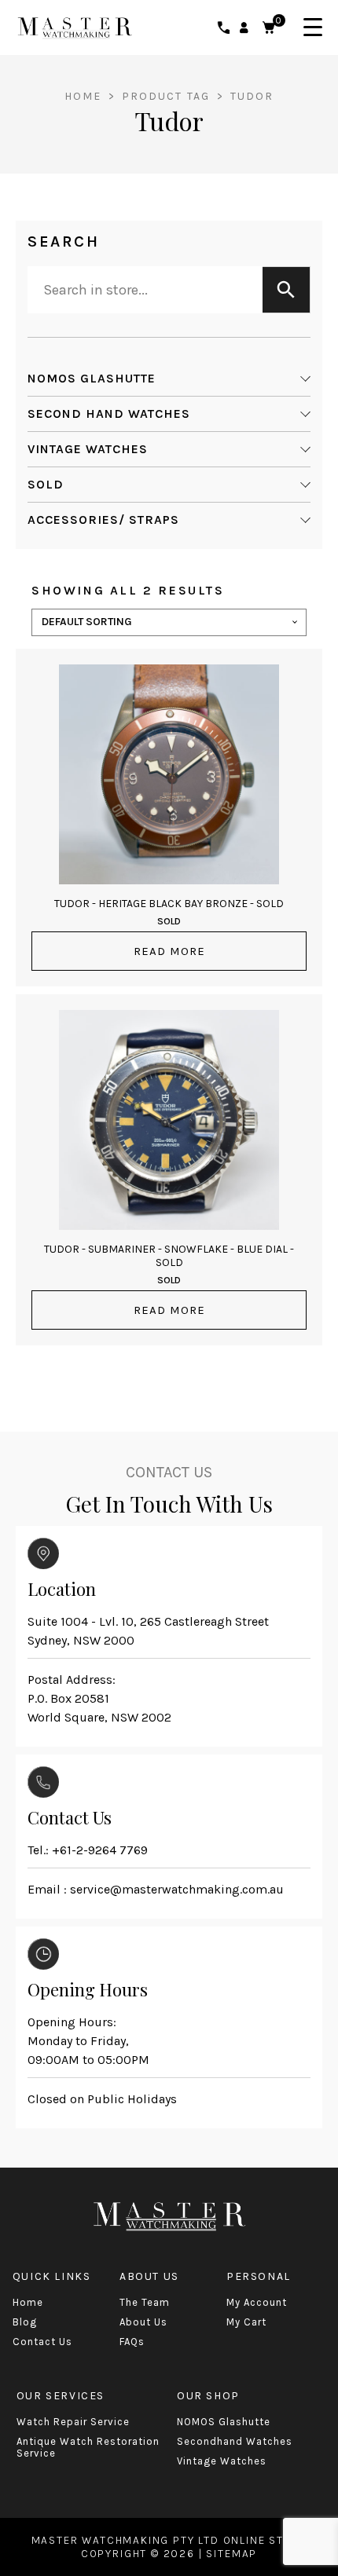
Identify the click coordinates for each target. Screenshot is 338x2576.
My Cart (246, 2322)
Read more (169, 951)
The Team (145, 2302)
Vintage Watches (222, 2461)
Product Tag (168, 96)
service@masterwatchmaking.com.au (177, 1889)
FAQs (132, 2342)
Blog (25, 2322)
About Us (143, 2322)
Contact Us (42, 2342)
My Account (257, 2302)
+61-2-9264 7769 (100, 1850)
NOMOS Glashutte (224, 2422)
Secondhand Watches (235, 2441)
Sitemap (231, 2554)
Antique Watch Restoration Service (88, 2447)
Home (83, 96)
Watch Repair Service (73, 2422)
